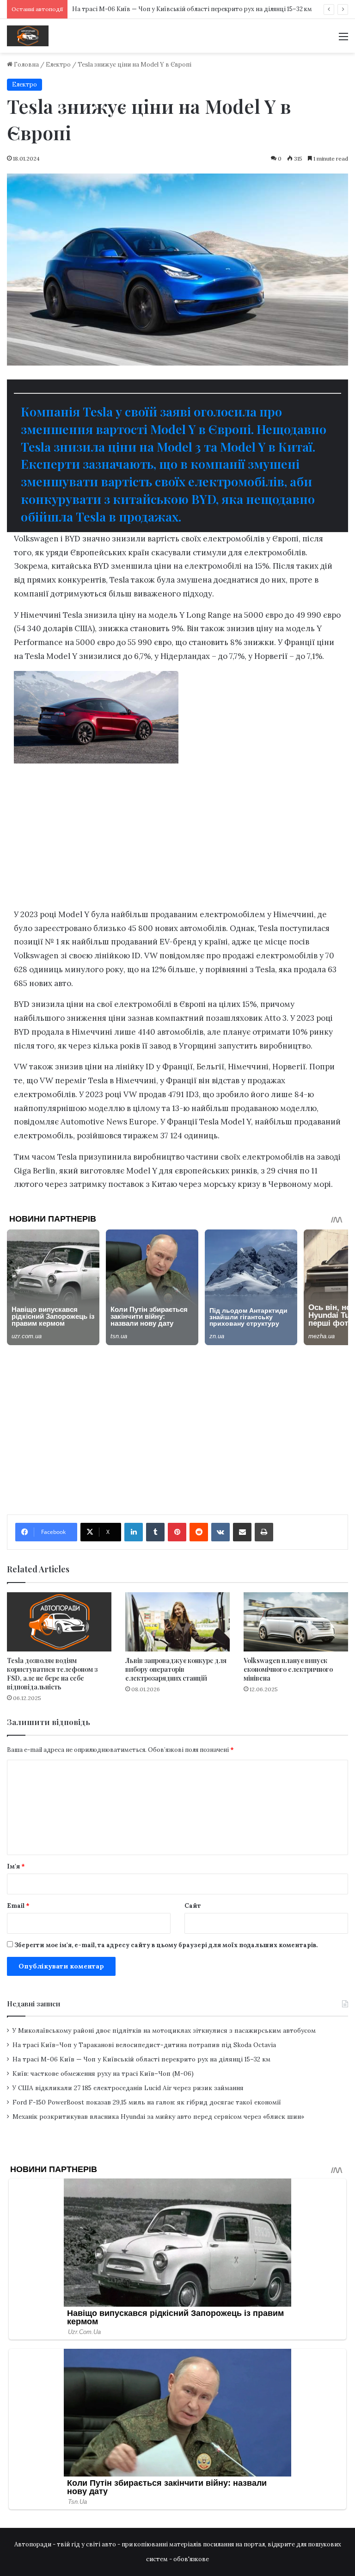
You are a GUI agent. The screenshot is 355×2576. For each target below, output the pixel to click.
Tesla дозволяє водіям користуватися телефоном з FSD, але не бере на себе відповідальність (52, 1674)
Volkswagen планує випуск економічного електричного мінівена (288, 1669)
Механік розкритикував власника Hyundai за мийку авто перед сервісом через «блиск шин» (158, 2117)
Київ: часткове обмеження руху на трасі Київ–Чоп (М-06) (103, 2073)
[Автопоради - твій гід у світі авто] (28, 36)
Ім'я (16, 1866)
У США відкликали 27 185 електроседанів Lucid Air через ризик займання (128, 2088)
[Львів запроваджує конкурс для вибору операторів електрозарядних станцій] (177, 1622)
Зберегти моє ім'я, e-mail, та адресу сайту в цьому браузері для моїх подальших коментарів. (166, 1945)
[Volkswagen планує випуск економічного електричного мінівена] (296, 1622)
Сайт (193, 1906)
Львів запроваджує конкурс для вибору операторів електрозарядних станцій (176, 1669)
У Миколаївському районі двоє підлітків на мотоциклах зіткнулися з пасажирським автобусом (164, 2030)
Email (18, 1906)
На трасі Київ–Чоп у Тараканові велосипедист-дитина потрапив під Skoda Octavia (144, 2045)
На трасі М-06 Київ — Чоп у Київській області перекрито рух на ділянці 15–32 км (192, 9)
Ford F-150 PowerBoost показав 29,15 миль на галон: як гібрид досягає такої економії (147, 2102)
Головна (26, 65)
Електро (58, 65)
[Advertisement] (177, 840)
